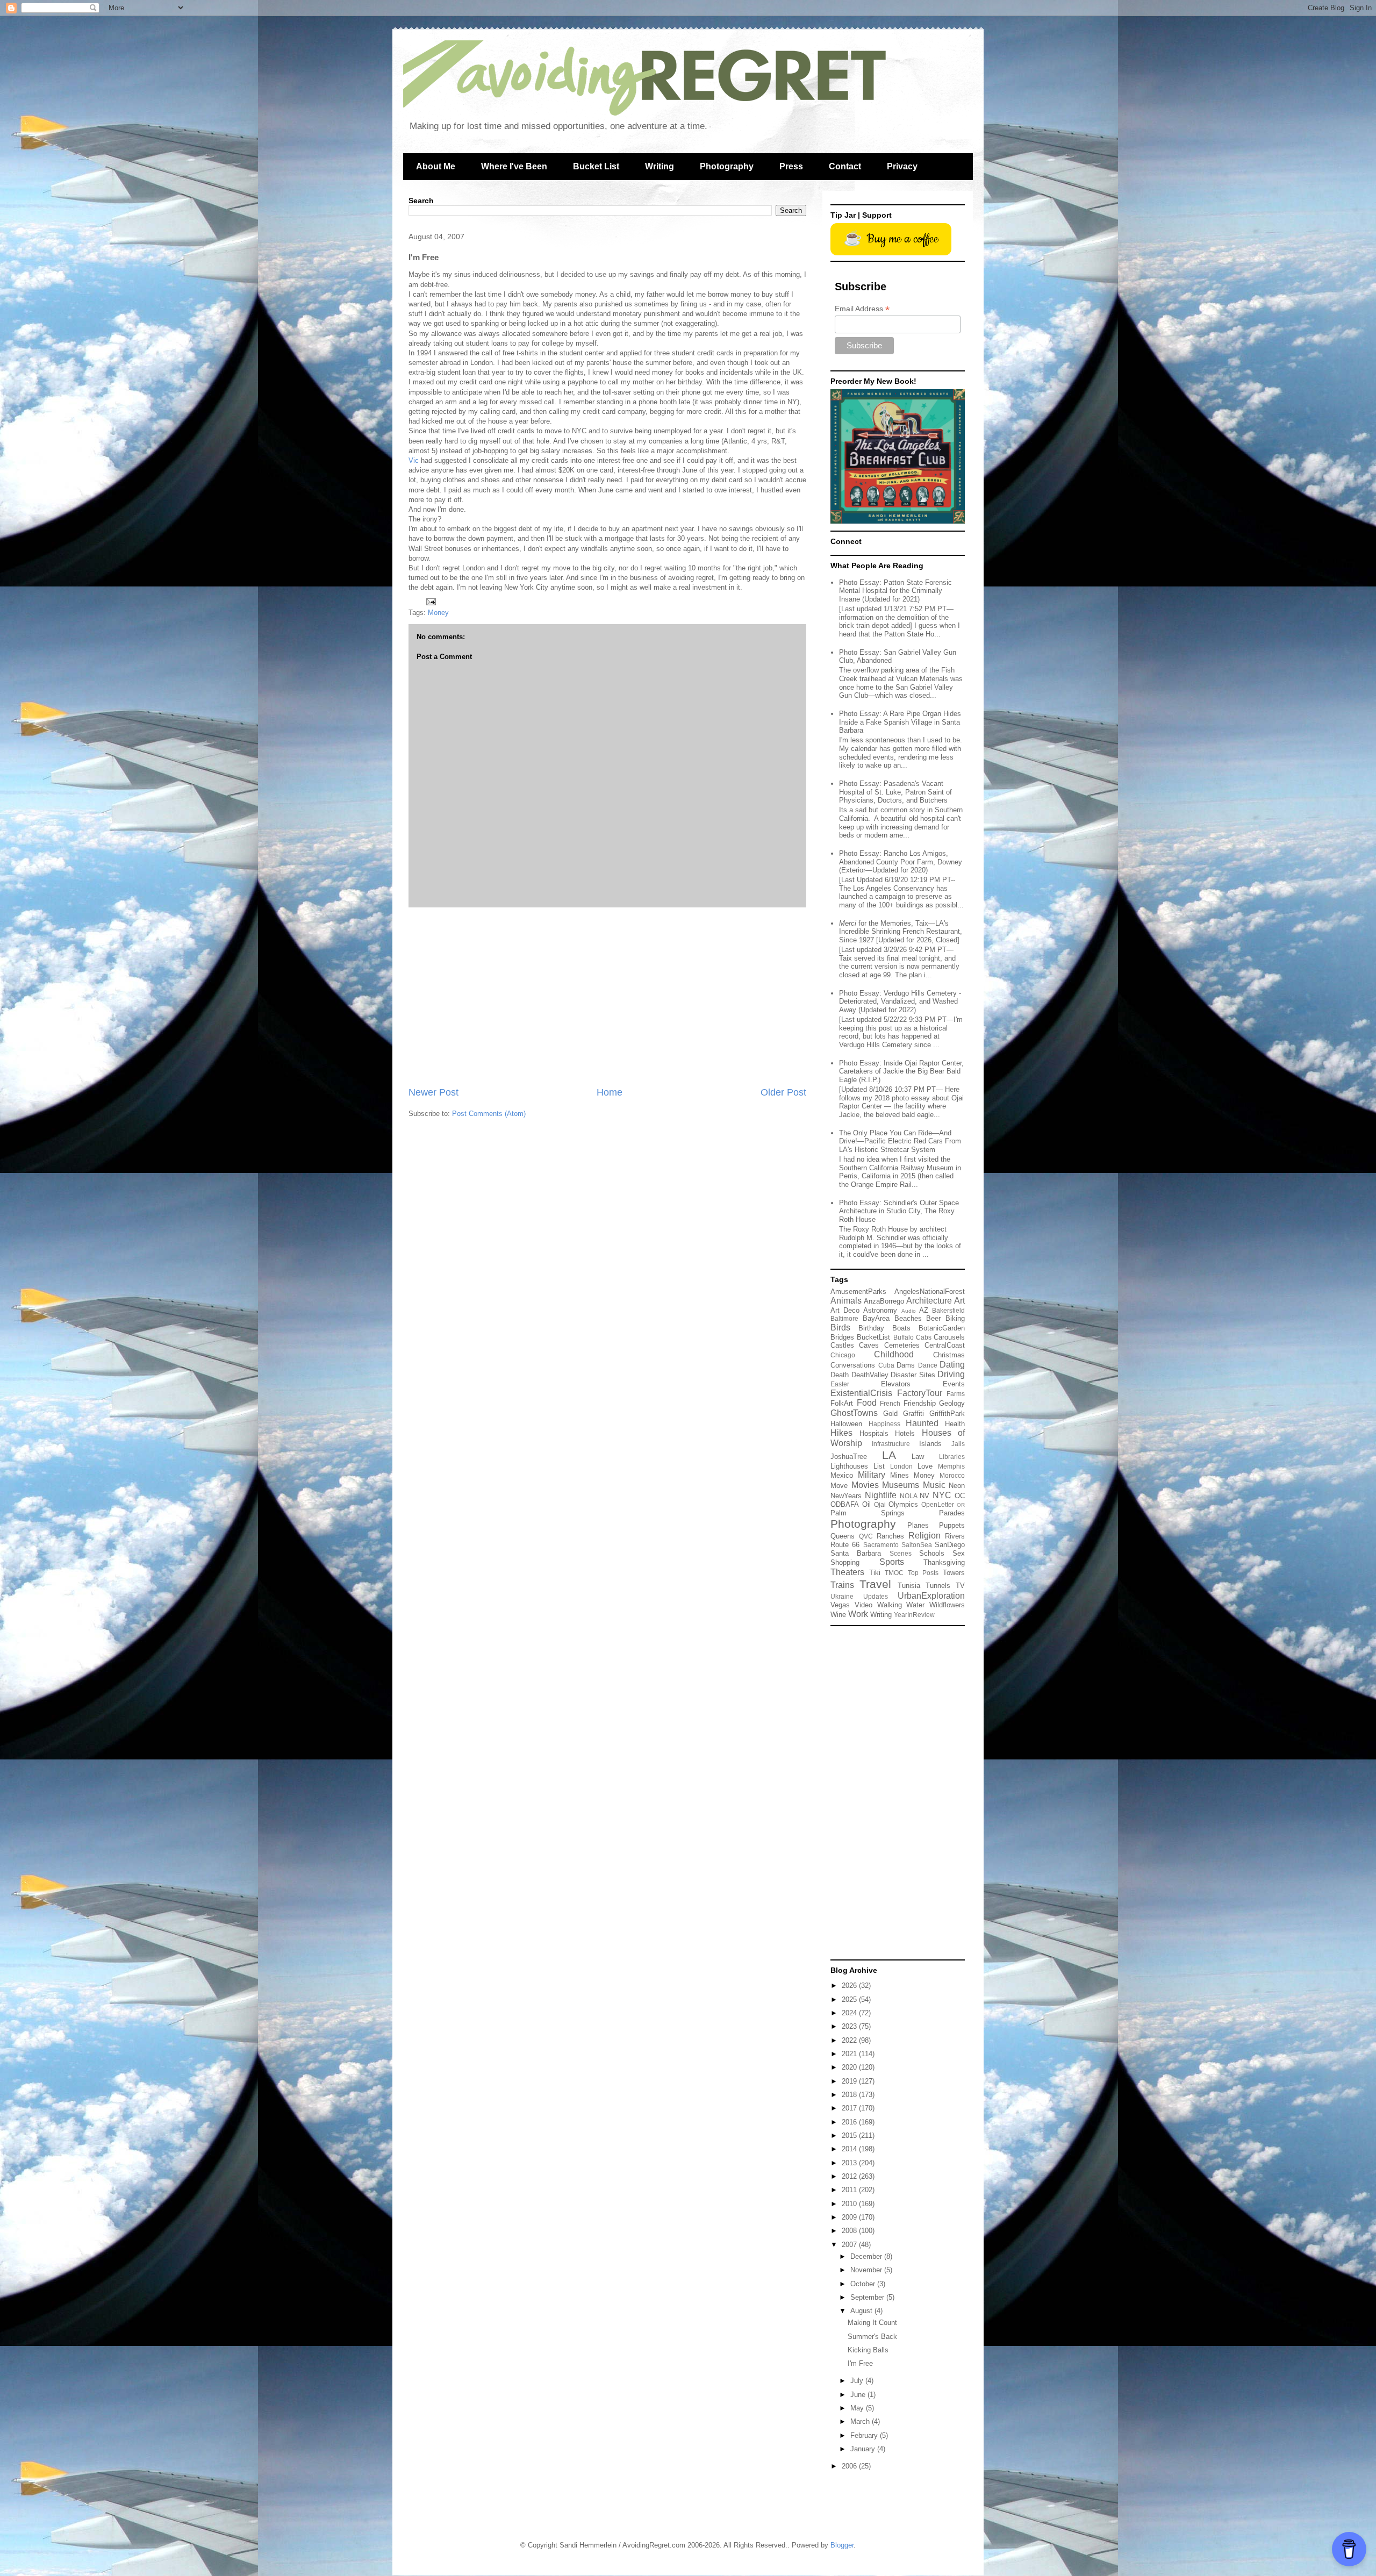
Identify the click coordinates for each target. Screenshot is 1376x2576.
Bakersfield (948, 1310)
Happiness (884, 1424)
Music (934, 1485)
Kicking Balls (868, 2350)
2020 (850, 2067)
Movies (865, 1485)
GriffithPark (947, 1414)
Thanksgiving (944, 1562)
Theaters (847, 1572)
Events (954, 1384)
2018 (850, 2095)
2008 (850, 2231)
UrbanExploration (931, 1596)
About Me (436, 166)
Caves (869, 1345)
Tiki (875, 1573)
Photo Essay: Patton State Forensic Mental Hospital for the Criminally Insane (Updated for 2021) (895, 591)
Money (438, 613)
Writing (660, 166)
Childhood (894, 1354)
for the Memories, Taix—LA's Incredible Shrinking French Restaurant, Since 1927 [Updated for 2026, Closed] (901, 932)
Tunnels (938, 1586)
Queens (843, 1536)
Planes (918, 1525)
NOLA (909, 1496)
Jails (958, 1444)
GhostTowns (854, 1413)
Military (872, 1475)
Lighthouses (849, 1466)
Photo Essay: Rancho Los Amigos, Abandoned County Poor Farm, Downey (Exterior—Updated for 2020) (901, 862)
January (864, 2449)
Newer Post (433, 1092)
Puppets (952, 1525)
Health (955, 1424)
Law (918, 1457)
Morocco (952, 1475)
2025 (850, 1999)
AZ (924, 1310)
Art (959, 1301)
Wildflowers (947, 1605)
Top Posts (923, 1573)
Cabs (924, 1337)
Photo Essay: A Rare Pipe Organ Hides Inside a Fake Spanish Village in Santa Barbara (900, 722)
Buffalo (904, 1337)
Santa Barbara (856, 1553)
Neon (957, 1486)
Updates (876, 1596)
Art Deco (845, 1310)
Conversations (853, 1365)
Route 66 (845, 1545)
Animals (846, 1301)
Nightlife (881, 1495)
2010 (850, 2204)
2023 (850, 2026)
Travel (875, 1584)
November (867, 2270)
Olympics (903, 1504)
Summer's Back (872, 2337)
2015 (850, 2135)
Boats (901, 1328)
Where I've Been (514, 166)
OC (960, 1496)
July (858, 2381)
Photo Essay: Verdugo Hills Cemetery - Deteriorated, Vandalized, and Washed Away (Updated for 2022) (900, 1001)
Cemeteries (902, 1345)
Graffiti (913, 1414)
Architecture (929, 1301)
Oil (866, 1504)
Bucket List (596, 166)
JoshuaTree (849, 1457)
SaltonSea (917, 1545)
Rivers (955, 1536)
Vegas (840, 1605)
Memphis (951, 1466)
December (867, 2256)
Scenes (901, 1553)
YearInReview (914, 1615)
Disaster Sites (913, 1375)
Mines (900, 1475)
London (901, 1466)
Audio (909, 1311)
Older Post (783, 1092)
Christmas (949, 1355)
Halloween (846, 1424)
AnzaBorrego (884, 1301)
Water (915, 1605)
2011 (850, 2190)
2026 (850, 1985)
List (879, 1466)
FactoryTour (920, 1393)
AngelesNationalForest (930, 1291)
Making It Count (872, 2323)
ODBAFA (845, 1504)
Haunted (922, 1423)
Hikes (841, 1433)
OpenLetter (938, 1504)
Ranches (890, 1536)
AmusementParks (858, 1291)
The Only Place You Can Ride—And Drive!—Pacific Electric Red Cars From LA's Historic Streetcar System (900, 1141)
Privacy (902, 166)
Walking (890, 1605)
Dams (906, 1365)
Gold (890, 1414)
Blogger (842, 2545)
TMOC (894, 1573)
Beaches (908, 1318)
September (868, 2297)
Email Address (862, 309)
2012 (850, 2176)
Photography (727, 166)
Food (867, 1403)
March (861, 2421)
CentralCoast (945, 1345)
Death (840, 1375)
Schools (932, 1553)
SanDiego (950, 1545)
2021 (850, 2054)
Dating (952, 1365)
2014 (850, 2149)
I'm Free (860, 2363)
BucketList (873, 1337)
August (862, 2311)
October (864, 2284)
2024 (850, 2013)
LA (889, 1455)
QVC (866, 1536)
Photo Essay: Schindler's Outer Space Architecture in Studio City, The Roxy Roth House (899, 1211)
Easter (840, 1384)
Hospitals (874, 1433)
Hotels (905, 1433)
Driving (951, 1374)
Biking (955, 1318)
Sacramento (881, 1545)
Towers (954, 1573)
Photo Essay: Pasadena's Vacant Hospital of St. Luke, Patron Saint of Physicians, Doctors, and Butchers (895, 792)
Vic (414, 460)
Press (791, 166)
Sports (892, 1562)
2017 (850, 2108)
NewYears (846, 1496)
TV (960, 1586)
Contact (845, 166)
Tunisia (909, 1586)
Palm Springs (868, 1513)
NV (924, 1496)
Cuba (886, 1365)
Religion (924, 1536)
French (890, 1403)
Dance (928, 1365)
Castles (842, 1345)
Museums (901, 1485)
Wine (838, 1615)
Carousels (949, 1337)
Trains (842, 1585)
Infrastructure (891, 1444)
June (859, 2395)
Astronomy (880, 1310)
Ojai (880, 1504)
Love (925, 1466)
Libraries (952, 1457)
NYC (942, 1495)
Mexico (842, 1475)
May (858, 2408)
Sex (959, 1553)
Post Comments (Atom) (489, 1114)
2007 (850, 2245)
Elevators (896, 1384)
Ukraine (842, 1596)
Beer (933, 1318)
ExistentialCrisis (861, 1393)
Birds (840, 1328)
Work (858, 1614)
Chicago (843, 1355)
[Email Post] (430, 601)
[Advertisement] (607, 997)
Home (610, 1092)
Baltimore (844, 1318)
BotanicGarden (942, 1328)
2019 (850, 2081)
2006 (850, 2466)
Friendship (920, 1403)
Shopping (845, 1562)
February (865, 2435)
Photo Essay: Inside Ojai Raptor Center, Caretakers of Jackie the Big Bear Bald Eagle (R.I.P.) (901, 1071)
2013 (850, 2163)
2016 (850, 2122)
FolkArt (842, 1403)
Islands (930, 1444)
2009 (850, 2217)
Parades (952, 1513)
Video (863, 1605)
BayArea (876, 1318)
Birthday (871, 1328)
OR (961, 1505)
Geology (952, 1403)
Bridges (842, 1337)
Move (839, 1486)
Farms (956, 1394)
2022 (850, 2040)
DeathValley (870, 1375)
